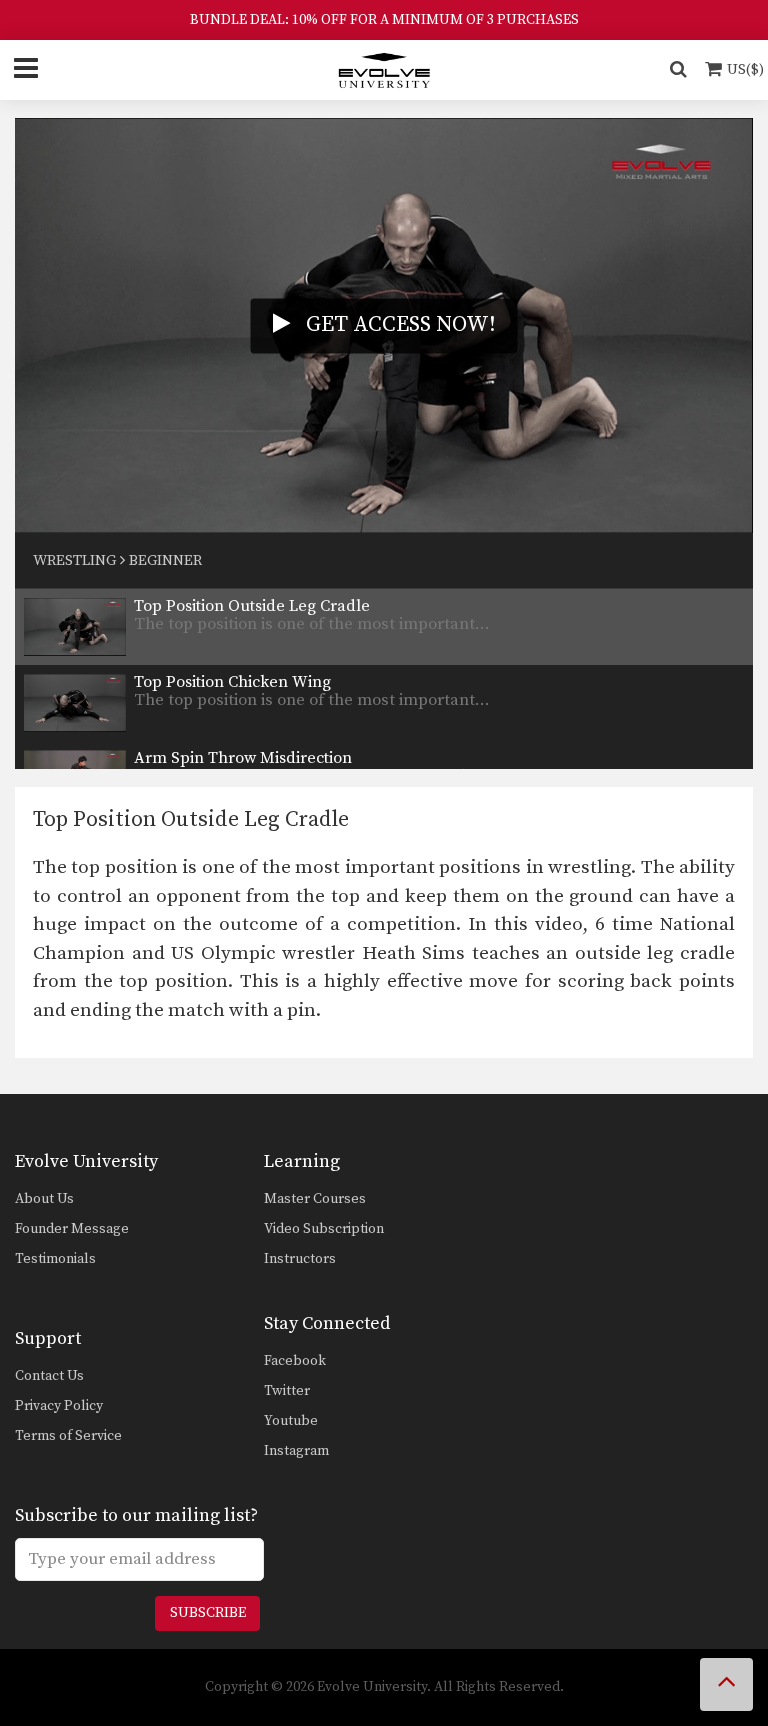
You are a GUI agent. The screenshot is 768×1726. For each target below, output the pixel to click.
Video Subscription (324, 1229)
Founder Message (72, 1229)
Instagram (296, 1451)
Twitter (287, 1391)
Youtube (291, 1421)
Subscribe (208, 1613)
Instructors (300, 1259)
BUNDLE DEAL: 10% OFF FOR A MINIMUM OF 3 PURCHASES (384, 20)
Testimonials (55, 1259)
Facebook (295, 1361)
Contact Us (49, 1376)
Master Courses (315, 1199)
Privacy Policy (59, 1406)
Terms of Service (68, 1436)
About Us (44, 1199)
